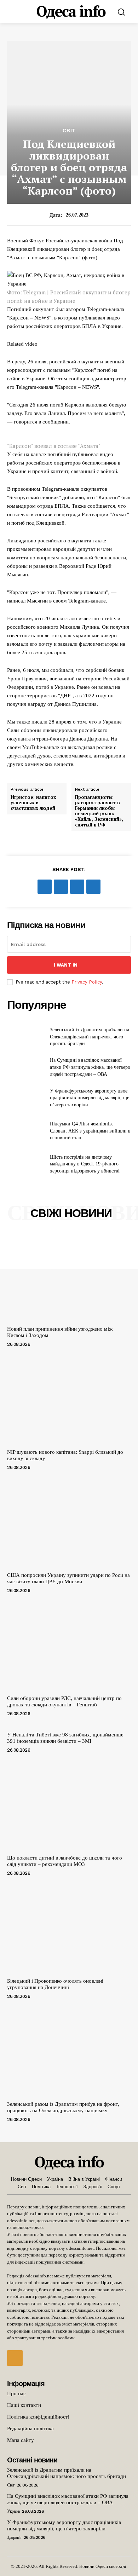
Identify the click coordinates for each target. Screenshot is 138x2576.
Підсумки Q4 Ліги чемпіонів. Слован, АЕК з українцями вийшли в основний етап (90, 1131)
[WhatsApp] (93, 887)
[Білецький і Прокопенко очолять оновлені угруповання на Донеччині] (69, 1929)
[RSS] (15, 2358)
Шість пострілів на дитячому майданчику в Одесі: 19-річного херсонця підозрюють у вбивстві (85, 1164)
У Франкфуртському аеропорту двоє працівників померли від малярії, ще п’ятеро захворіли (90, 1098)
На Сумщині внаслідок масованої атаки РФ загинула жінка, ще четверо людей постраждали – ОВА (90, 1067)
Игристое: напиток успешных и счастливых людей (33, 803)
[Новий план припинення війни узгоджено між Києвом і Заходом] (69, 1277)
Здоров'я (14, 2537)
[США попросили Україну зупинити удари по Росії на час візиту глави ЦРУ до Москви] (69, 1523)
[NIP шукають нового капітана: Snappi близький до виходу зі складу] (69, 1400)
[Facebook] (45, 887)
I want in (66, 965)
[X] (61, 887)
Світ (69, 131)
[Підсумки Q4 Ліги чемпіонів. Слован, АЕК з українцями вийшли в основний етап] (26, 1131)
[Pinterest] (77, 887)
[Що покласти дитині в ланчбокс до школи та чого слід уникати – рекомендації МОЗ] (69, 1806)
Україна (13, 2511)
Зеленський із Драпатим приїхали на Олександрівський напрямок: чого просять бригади (90, 1037)
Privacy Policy (87, 982)
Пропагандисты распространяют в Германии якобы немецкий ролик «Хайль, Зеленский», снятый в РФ (99, 811)
